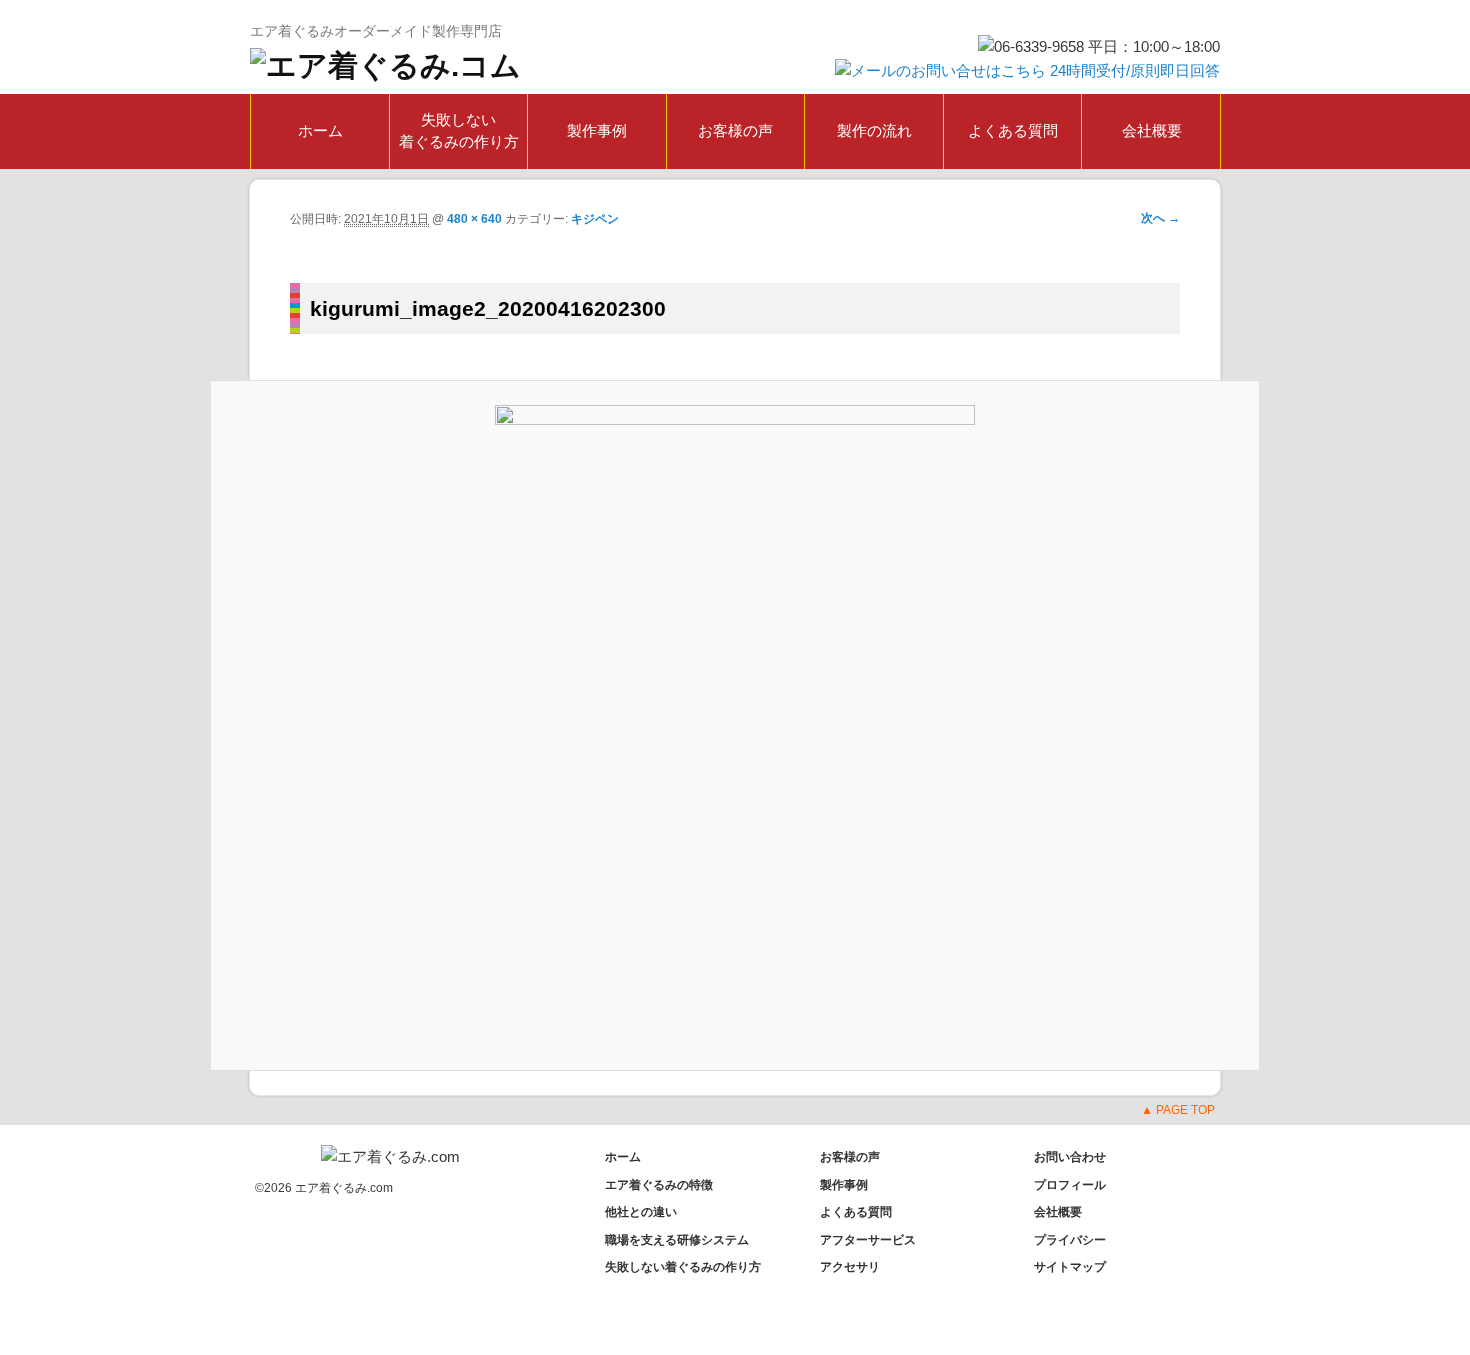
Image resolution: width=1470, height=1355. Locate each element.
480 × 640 (474, 219)
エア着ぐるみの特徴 (659, 1185)
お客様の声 (735, 130)
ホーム (320, 130)
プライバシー (1070, 1240)
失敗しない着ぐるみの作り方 (459, 131)
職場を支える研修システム (677, 1240)
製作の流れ (874, 130)
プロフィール (1070, 1185)
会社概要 (1152, 130)
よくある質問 (1013, 130)
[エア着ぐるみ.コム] (385, 65)
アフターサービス (868, 1240)
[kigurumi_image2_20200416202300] (735, 725)
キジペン (595, 219)
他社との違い (641, 1212)
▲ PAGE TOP (1178, 1110)
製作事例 (597, 130)
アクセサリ (850, 1267)
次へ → (1160, 218)
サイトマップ (1070, 1267)
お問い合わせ (1070, 1157)
